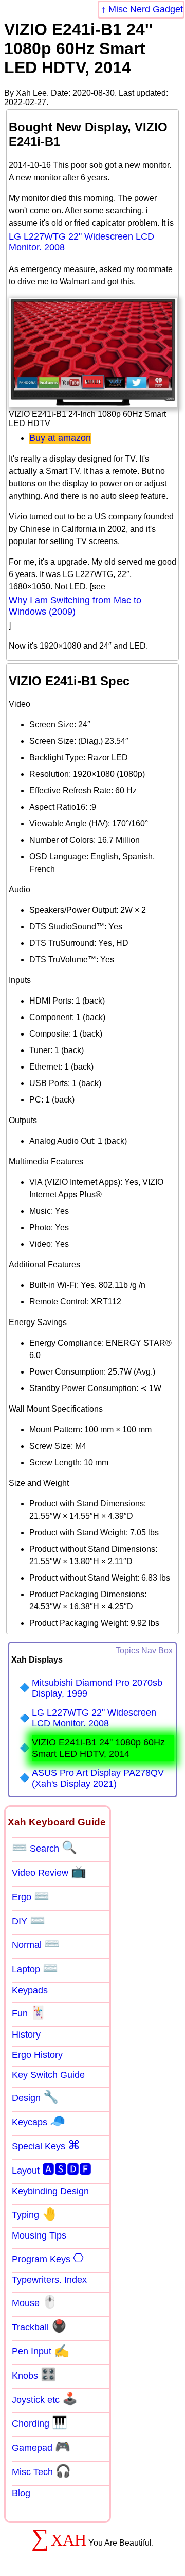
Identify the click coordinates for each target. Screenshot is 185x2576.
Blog (21, 2493)
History (26, 2035)
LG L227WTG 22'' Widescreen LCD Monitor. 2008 (81, 242)
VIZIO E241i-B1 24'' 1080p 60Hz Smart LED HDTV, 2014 (98, 1748)
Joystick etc (45, 2399)
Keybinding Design (50, 2191)
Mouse (35, 2302)
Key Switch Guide (48, 2075)
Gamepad (41, 2447)
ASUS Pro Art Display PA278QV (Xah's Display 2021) (98, 1778)
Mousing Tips (39, 2235)
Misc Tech (41, 2471)
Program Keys (48, 2258)
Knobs (34, 2375)
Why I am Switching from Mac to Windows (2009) (75, 606)
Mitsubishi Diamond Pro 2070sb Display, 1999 (97, 1688)
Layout (52, 2169)
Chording (40, 2422)
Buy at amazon (60, 438)
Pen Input (41, 2350)
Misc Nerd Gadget (146, 9)
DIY (29, 1920)
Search (44, 1848)
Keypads (30, 1990)
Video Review (49, 1872)
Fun (29, 2012)
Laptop (35, 1968)
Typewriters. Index (49, 2280)
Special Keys (46, 2145)
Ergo (31, 1896)
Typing (34, 2214)
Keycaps (39, 2121)
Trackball (39, 2326)
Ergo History (37, 2055)
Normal (36, 1944)
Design (35, 2097)
